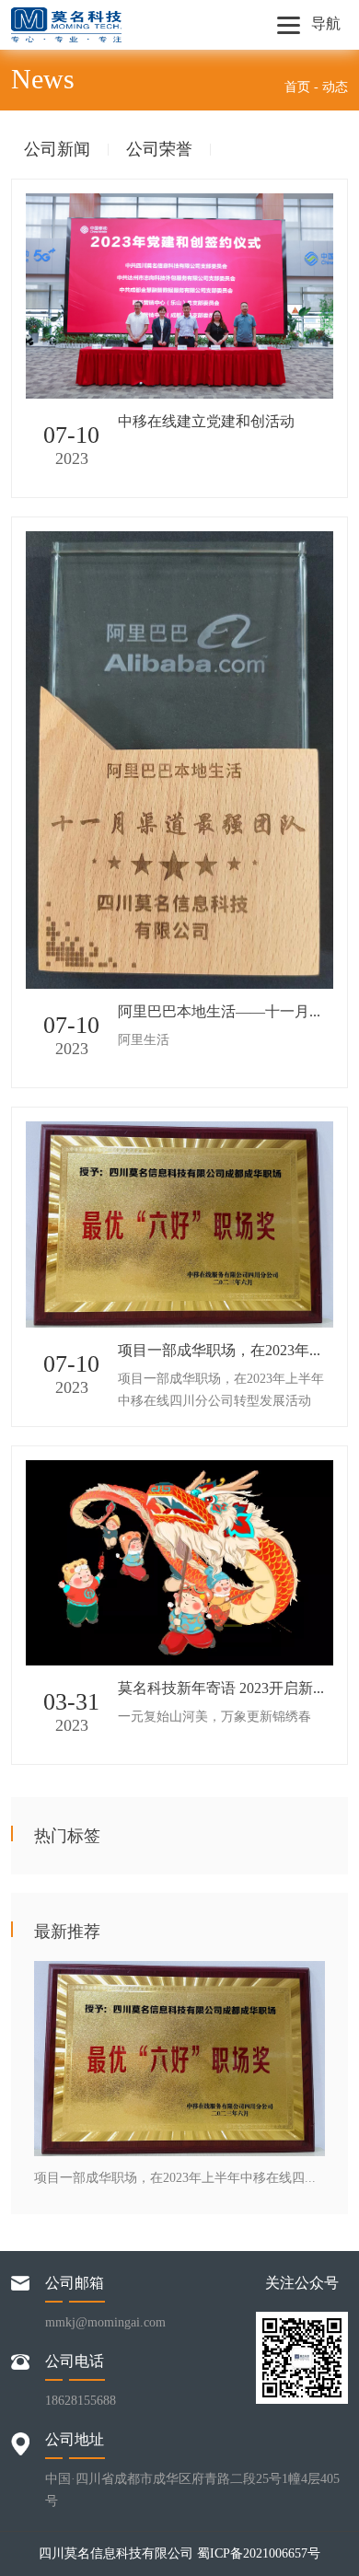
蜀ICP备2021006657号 (259, 2553)
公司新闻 (57, 150)
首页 (297, 87)
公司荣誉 (159, 150)
